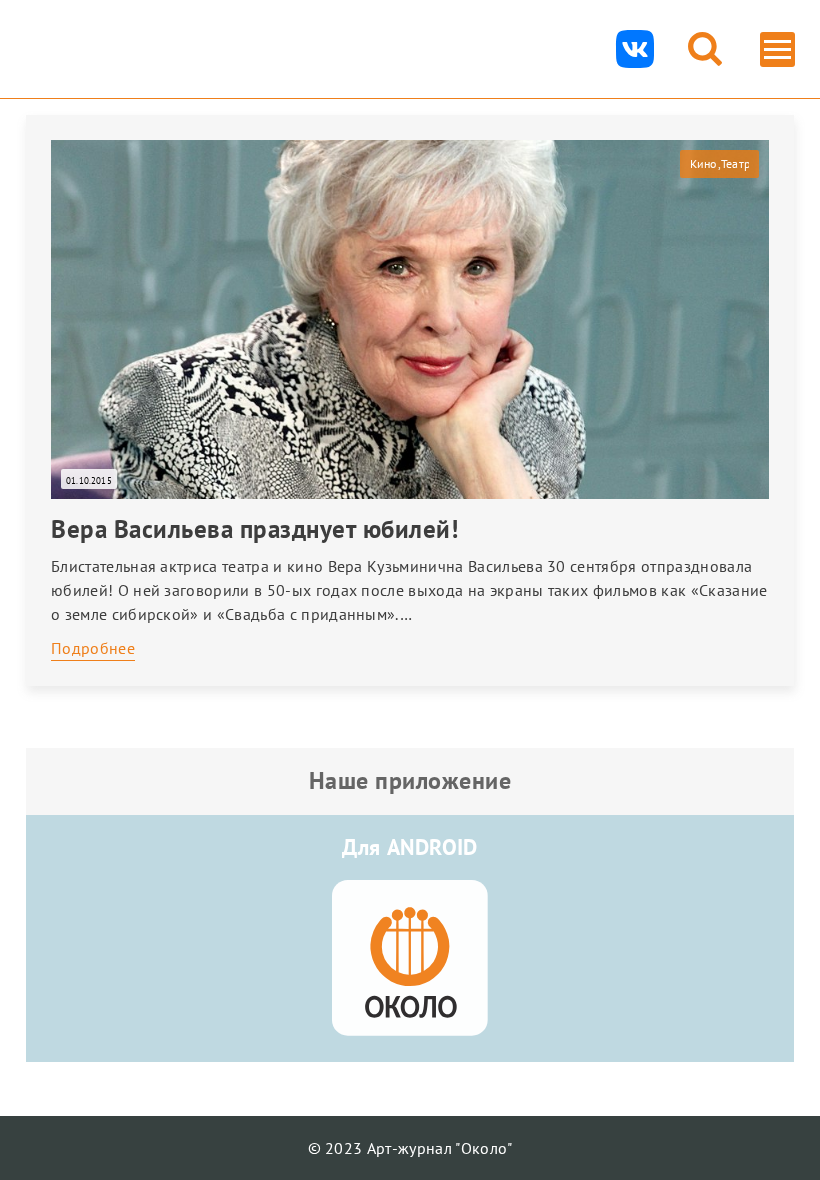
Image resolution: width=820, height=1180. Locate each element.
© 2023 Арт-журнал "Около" (410, 1148)
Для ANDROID (410, 847)
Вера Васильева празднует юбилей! (254, 529)
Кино (703, 163)
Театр (735, 163)
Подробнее (93, 648)
